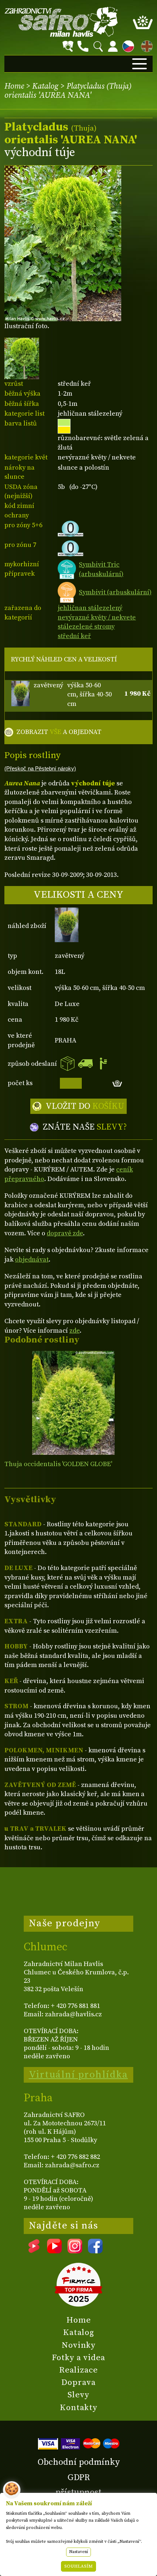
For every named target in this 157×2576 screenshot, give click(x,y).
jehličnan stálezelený (90, 608)
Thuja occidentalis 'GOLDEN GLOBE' (58, 1464)
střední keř (74, 636)
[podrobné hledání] (68, 46)
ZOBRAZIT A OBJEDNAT (59, 732)
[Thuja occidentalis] (74, 1403)
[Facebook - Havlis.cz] (95, 2251)
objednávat (32, 1260)
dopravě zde (65, 1233)
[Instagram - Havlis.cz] (75, 2251)
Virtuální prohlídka (78, 2075)
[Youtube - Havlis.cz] (54, 2251)
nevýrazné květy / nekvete (97, 617)
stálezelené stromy (86, 627)
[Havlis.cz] (61, 22)
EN (145, 45)
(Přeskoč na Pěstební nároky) (40, 769)
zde (74, 1331)
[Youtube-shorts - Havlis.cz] (34, 2251)
